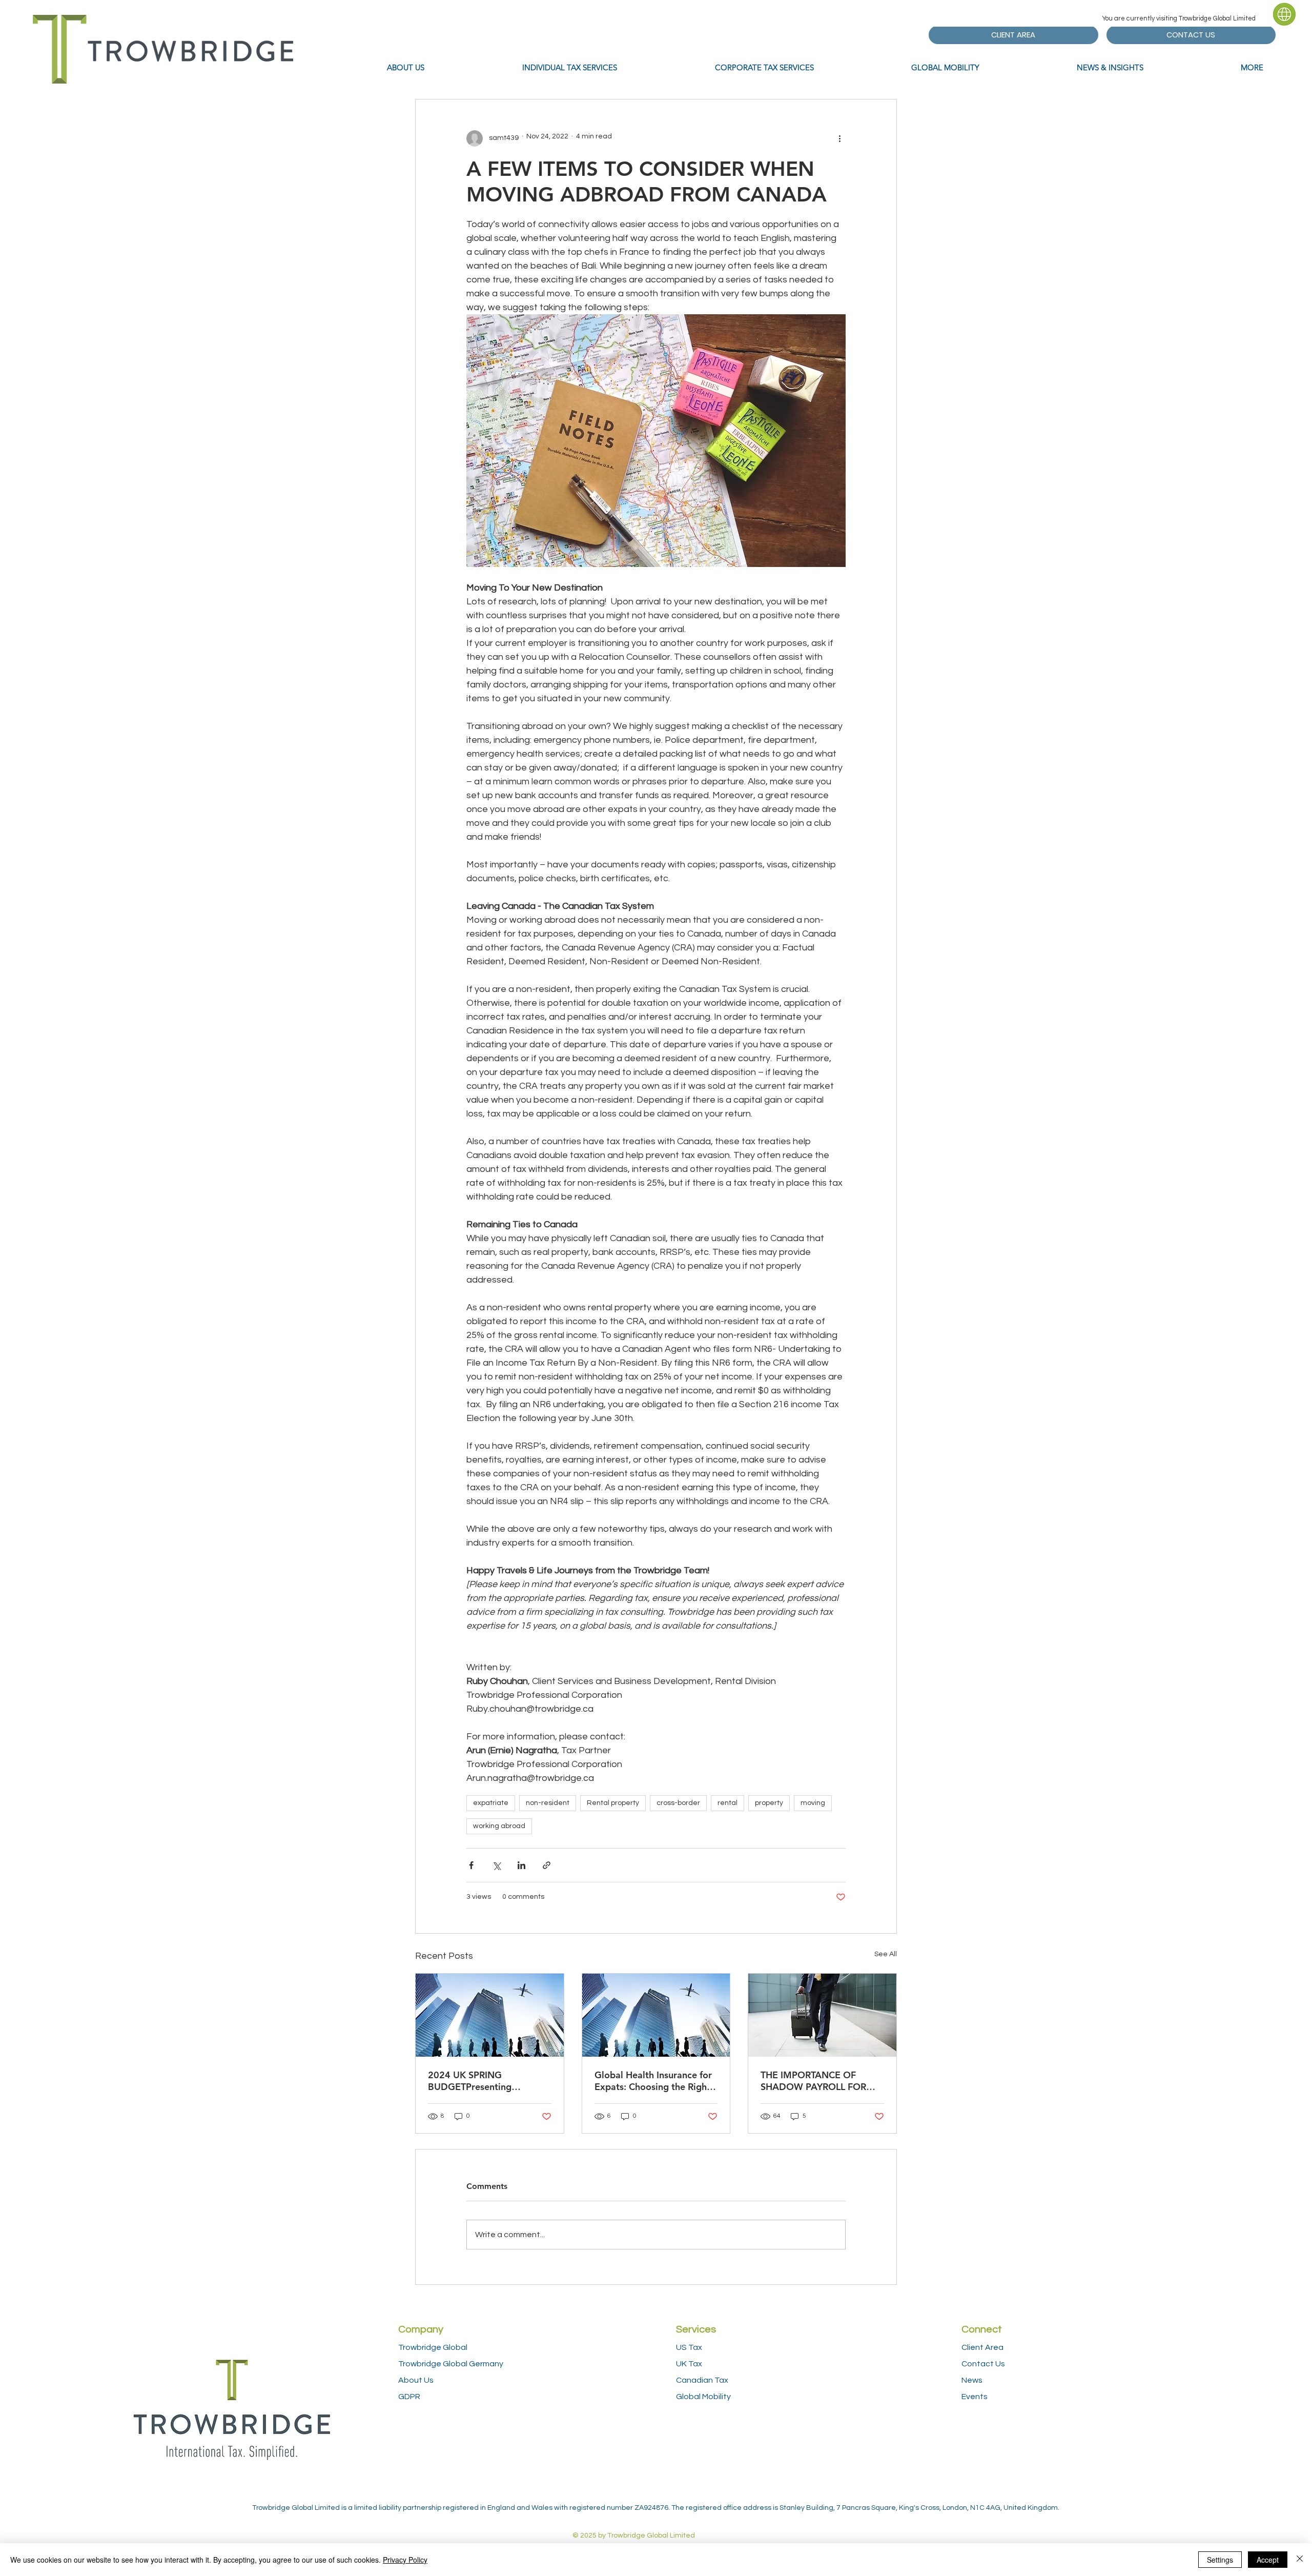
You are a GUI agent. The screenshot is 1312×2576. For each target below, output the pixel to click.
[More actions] (839, 138)
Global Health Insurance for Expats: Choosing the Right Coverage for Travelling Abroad (653, 2081)
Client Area (982, 2347)
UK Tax (689, 2364)
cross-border (678, 1803)
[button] (1284, 13)
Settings (1220, 2560)
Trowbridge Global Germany (451, 2364)
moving (813, 1803)
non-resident (548, 1803)
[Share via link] (547, 1865)
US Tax (689, 2347)
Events (975, 2397)
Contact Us (983, 2364)
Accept (1268, 2560)
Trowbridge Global (433, 2347)
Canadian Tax (702, 2380)
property (769, 1803)
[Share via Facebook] (471, 1865)
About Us (416, 2380)
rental (727, 1803)
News (972, 2380)
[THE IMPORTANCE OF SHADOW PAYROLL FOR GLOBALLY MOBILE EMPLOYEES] (822, 2015)
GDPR (409, 2397)
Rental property (613, 1803)
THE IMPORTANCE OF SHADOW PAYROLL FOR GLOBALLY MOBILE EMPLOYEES (813, 2081)
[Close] (1300, 2560)
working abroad (499, 1826)
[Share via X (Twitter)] (496, 1865)
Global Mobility (703, 2397)
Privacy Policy (405, 2560)
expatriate (491, 1803)
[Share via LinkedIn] (521, 1865)
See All (886, 1954)
